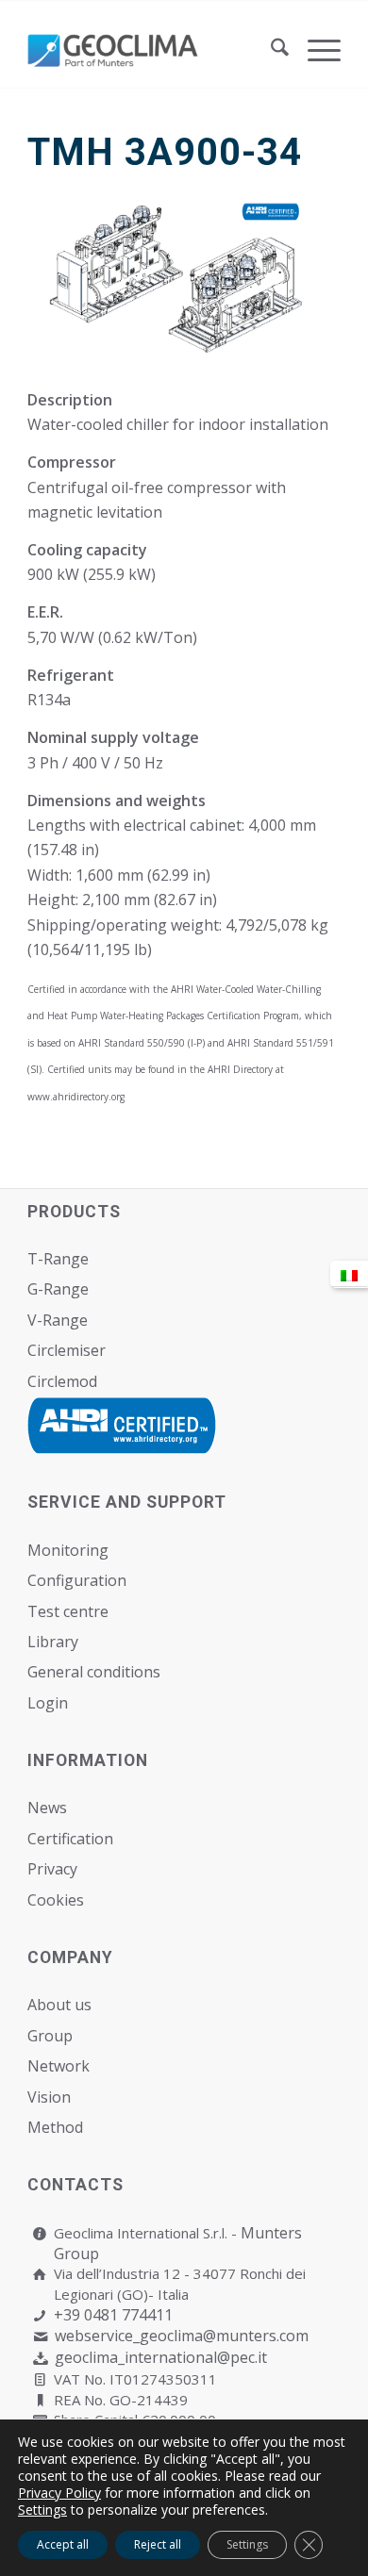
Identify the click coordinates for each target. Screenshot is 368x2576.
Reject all (158, 2544)
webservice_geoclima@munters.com (182, 2336)
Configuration (77, 1580)
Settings (42, 2510)
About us (59, 2005)
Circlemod (62, 1381)
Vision (49, 2097)
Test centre (68, 1611)
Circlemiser (67, 1350)
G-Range (58, 1289)
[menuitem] (270, 50)
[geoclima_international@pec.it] (40, 2359)
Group (50, 2036)
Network (59, 2066)
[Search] (270, 50)
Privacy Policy (59, 2493)
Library (53, 1642)
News (47, 1808)
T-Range (58, 1259)
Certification (70, 1839)
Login (48, 1703)
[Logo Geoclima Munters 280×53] (152, 50)
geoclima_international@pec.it (161, 2357)
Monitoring (68, 1550)
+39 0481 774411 (113, 2315)
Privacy (52, 1869)
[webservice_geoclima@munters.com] (40, 2337)
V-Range (58, 1320)
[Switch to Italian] (349, 1274)
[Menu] (315, 50)
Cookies (56, 1900)
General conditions (94, 1672)
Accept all (63, 2544)
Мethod (55, 2127)
